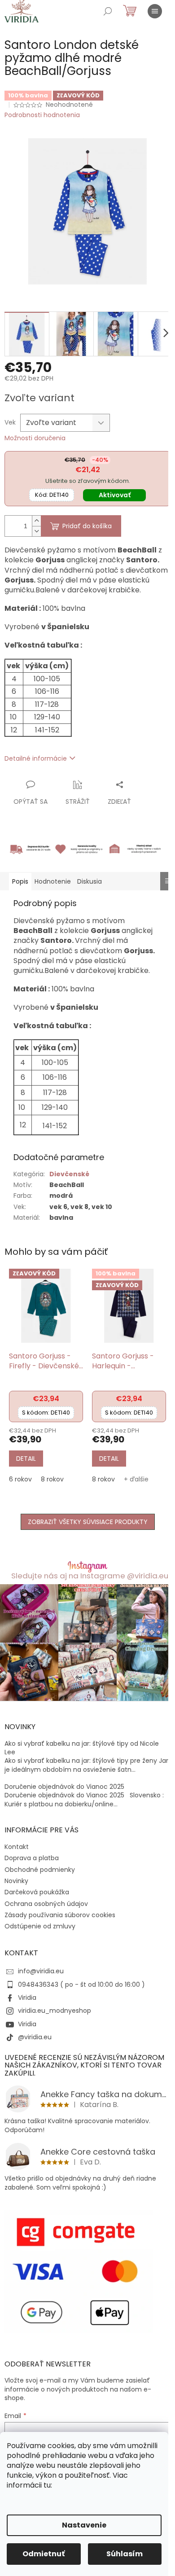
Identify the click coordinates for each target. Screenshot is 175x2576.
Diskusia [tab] (90, 881)
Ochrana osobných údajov (46, 1904)
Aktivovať (115, 495)
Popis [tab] (20, 881)
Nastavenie (84, 2525)
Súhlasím (125, 2554)
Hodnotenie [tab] (53, 881)
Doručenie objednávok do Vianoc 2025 (64, 1787)
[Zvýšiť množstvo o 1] (36, 521)
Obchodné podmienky (40, 1870)
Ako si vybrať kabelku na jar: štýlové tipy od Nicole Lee (82, 1748)
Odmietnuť (44, 2554)
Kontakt (17, 1847)
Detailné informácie (36, 758)
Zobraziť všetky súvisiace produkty (88, 1522)
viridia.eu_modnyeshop (55, 2011)
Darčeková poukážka (37, 1892)
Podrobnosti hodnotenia (42, 115)
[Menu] (155, 11)
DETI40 (52, 495)
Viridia (27, 1998)
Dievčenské (69, 1174)
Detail (26, 1459)
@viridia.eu (35, 2037)
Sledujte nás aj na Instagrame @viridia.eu (90, 1576)
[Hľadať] (108, 11)
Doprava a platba (32, 1858)
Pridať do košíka (87, 526)
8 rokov (52, 1479)
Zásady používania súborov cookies (60, 1915)
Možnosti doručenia (35, 438)
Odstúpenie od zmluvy (40, 1926)
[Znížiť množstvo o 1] (36, 531)
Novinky (16, 1881)
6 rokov (20, 1479)
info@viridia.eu (41, 1971)
